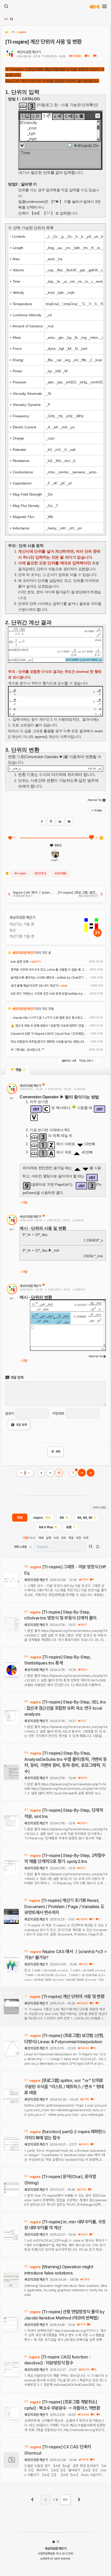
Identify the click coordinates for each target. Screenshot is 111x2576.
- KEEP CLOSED (99, 1508)
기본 (29, 1538)
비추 (86, 1538)
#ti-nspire (20, 873)
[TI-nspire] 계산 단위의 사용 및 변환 (73, 1996)
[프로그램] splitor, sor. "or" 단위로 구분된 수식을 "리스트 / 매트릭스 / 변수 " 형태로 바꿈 (64, 2087)
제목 (41, 1538)
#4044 (81, 1089)
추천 (78, 1538)
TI (11, 19)
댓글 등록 (21, 1425)
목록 (56, 1452)
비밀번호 (59, 1413)
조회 (63, 1538)
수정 (56, 1538)
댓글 (25, 1203)
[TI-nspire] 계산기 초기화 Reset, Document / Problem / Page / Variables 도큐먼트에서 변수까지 (64, 1906)
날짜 (48, 1538)
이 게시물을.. (97, 810)
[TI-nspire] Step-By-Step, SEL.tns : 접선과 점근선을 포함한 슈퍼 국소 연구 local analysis (65, 1708)
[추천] (10, 838)
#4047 (79, 1220)
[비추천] (101, 838)
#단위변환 (61, 873)
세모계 (94, 7)
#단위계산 (40, 873)
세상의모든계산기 (29, 52)
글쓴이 (10, 1413)
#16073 (80, 1290)
